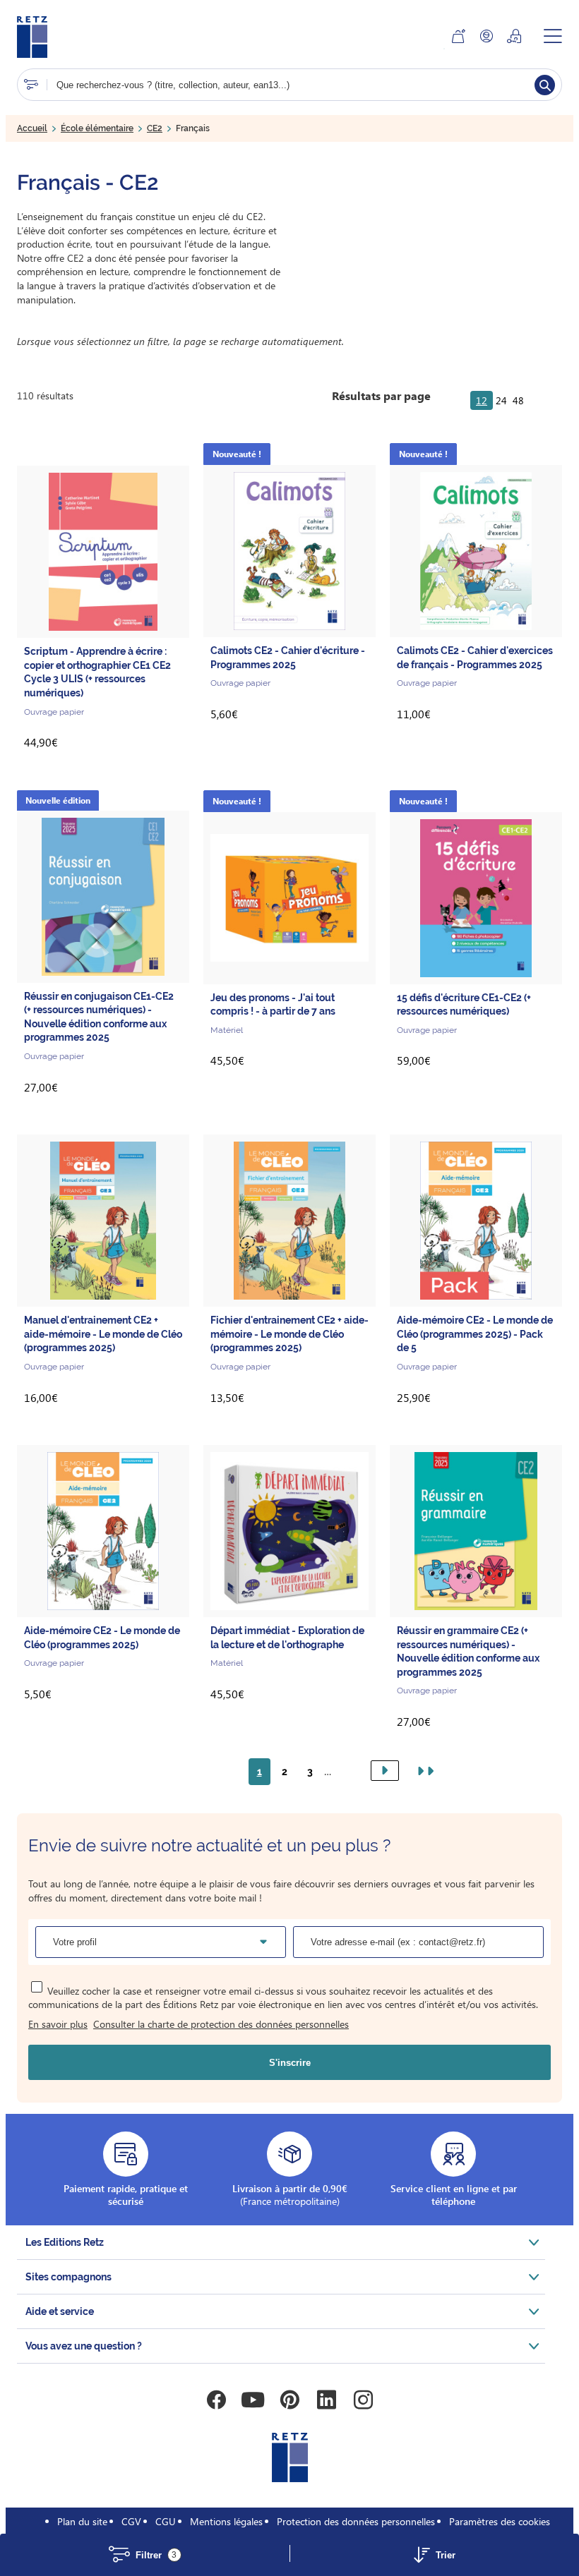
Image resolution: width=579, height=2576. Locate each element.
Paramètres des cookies (500, 2521)
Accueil (32, 128)
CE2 (155, 128)
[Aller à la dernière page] (423, 1771)
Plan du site (82, 2521)
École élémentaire (97, 128)
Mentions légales (226, 2521)
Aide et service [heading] (60, 2311)
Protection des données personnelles (356, 2521)
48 (518, 400)
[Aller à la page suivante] (385, 1771)
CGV (131, 2521)
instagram (363, 2400)
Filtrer (156, 2555)
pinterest (289, 2400)
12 (482, 400)
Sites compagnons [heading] (68, 2277)
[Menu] (553, 36)
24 (501, 400)
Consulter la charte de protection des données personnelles (221, 2024)
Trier (446, 2555)
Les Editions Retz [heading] (65, 2242)
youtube (253, 2400)
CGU (166, 2521)
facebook (216, 2400)
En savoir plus (58, 2024)
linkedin (326, 2400)
